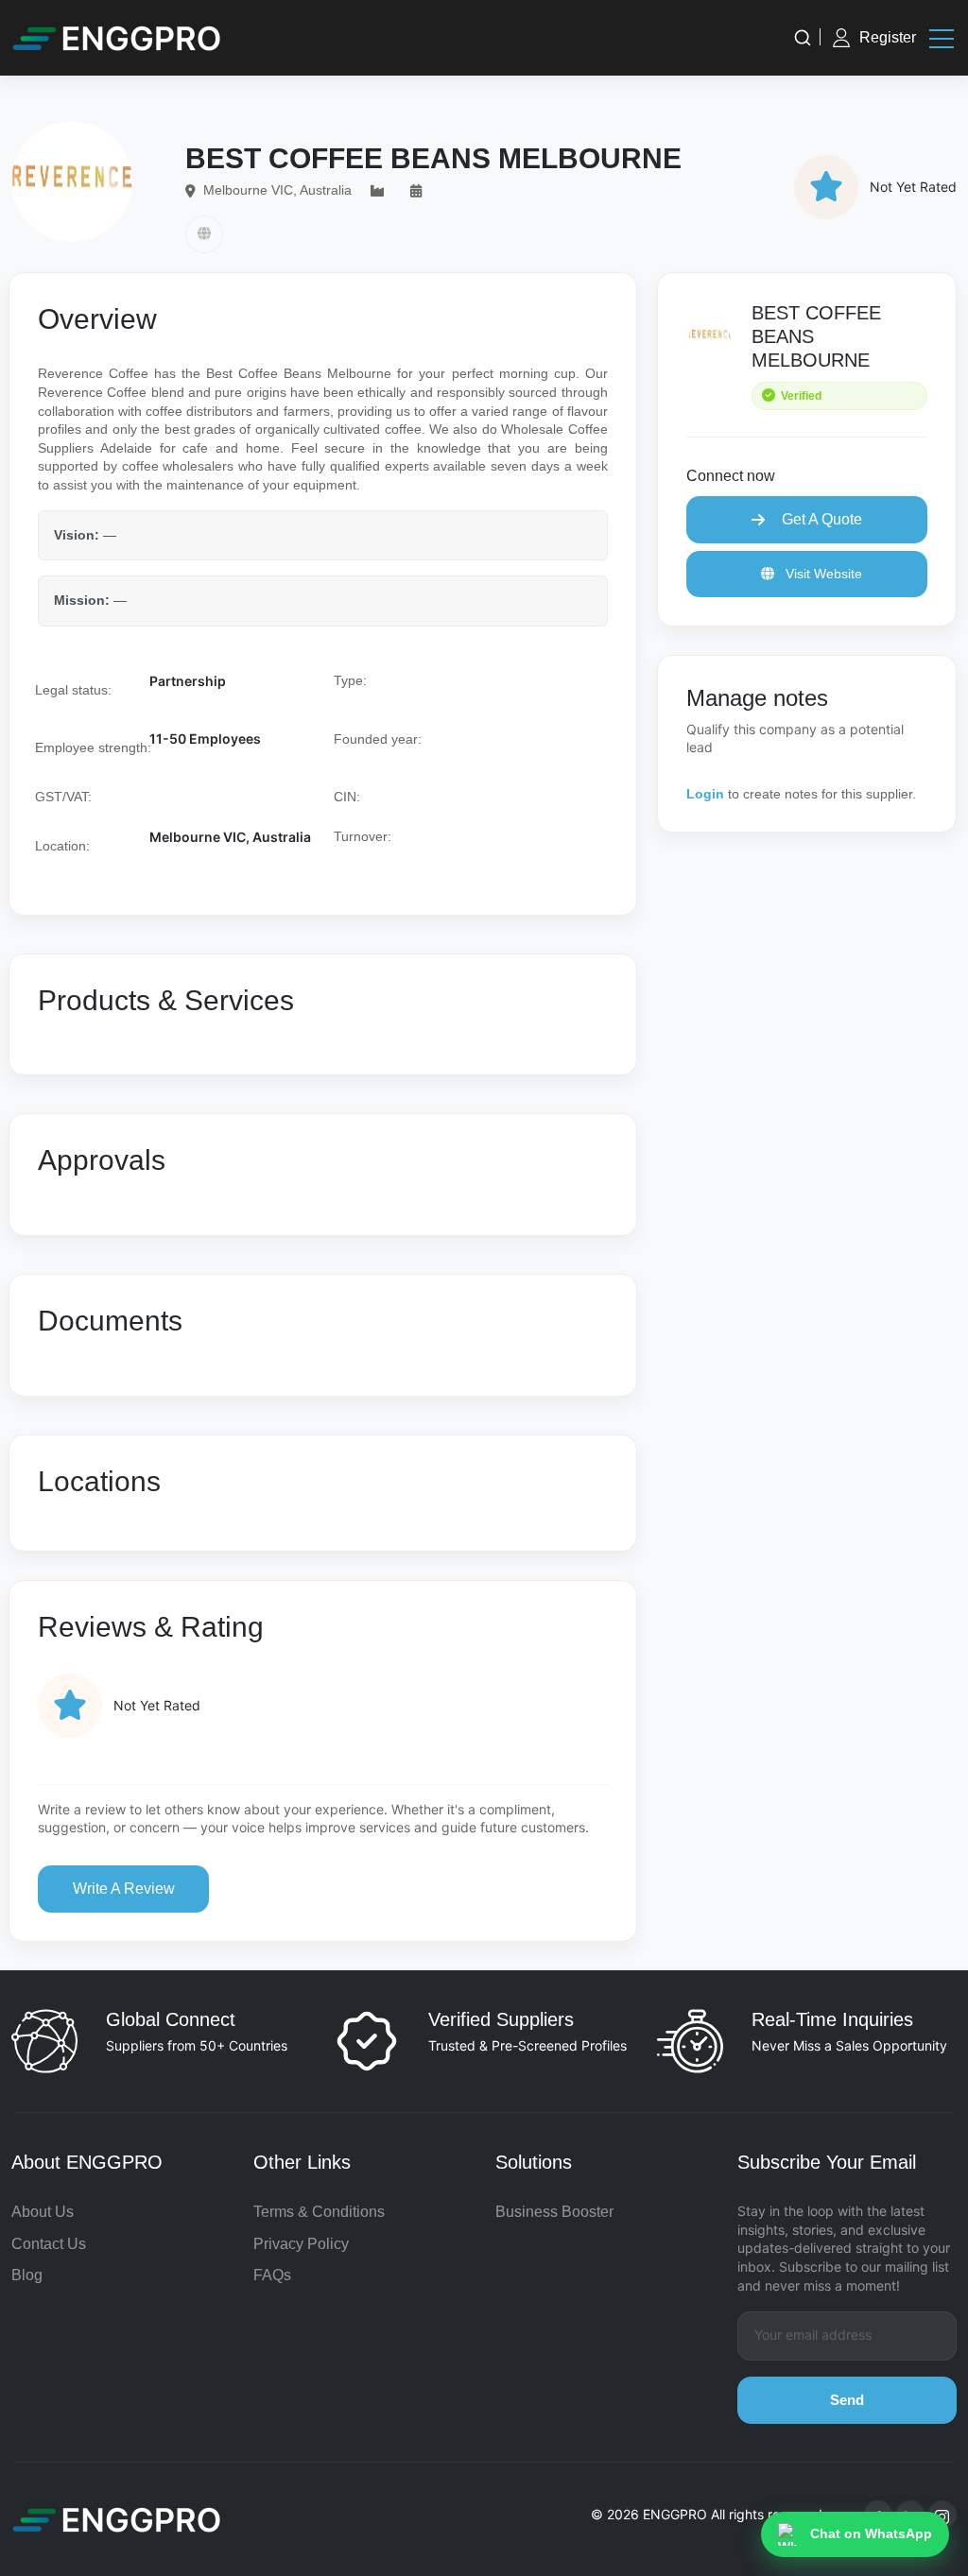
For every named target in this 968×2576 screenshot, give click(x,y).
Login (705, 794)
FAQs (272, 2275)
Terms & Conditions (319, 2212)
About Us (43, 2212)
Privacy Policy (301, 2244)
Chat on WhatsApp (871, 2533)
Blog (27, 2275)
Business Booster (554, 2212)
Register (888, 37)
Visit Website (822, 574)
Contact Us (49, 2244)
